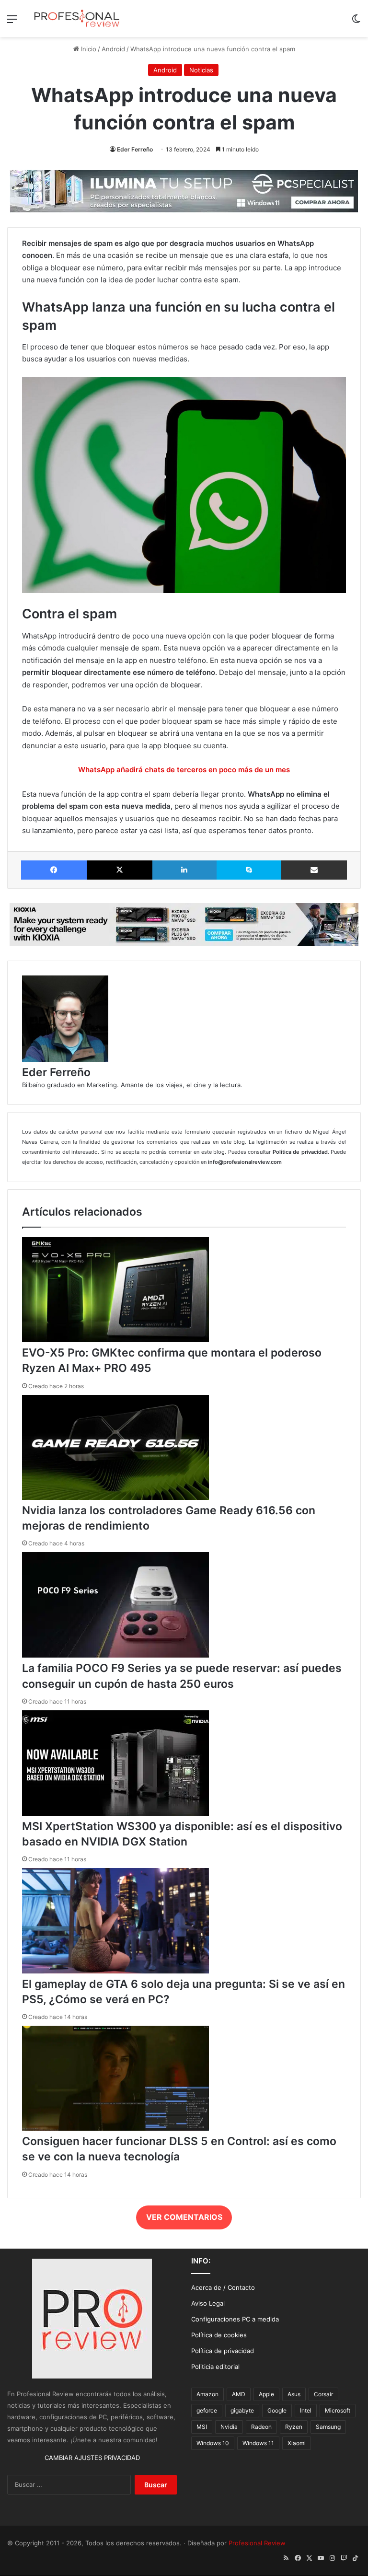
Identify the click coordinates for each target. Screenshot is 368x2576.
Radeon (261, 2427)
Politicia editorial (215, 2367)
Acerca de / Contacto (223, 2287)
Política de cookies (219, 2335)
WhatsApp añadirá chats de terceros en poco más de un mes (184, 770)
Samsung (328, 2427)
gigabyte (242, 2410)
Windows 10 (213, 2443)
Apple (266, 2394)
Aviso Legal (208, 2303)
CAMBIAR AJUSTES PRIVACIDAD (92, 2458)
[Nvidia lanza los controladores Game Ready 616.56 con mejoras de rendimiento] (115, 1497)
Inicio (88, 49)
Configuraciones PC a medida (235, 2319)
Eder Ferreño (135, 149)
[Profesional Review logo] (77, 18)
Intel (306, 2410)
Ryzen (294, 2427)
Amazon (207, 2394)
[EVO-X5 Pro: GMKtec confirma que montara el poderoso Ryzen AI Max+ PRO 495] (115, 1340)
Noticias (201, 70)
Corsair (323, 2394)
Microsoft (338, 2410)
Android (113, 49)
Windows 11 (258, 2443)
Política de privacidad (223, 2351)
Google (277, 2410)
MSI (202, 2427)
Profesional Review (257, 2543)
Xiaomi (297, 2443)
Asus (294, 2394)
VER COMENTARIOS (184, 2217)
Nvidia (229, 2427)
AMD (239, 2394)
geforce (207, 2410)
